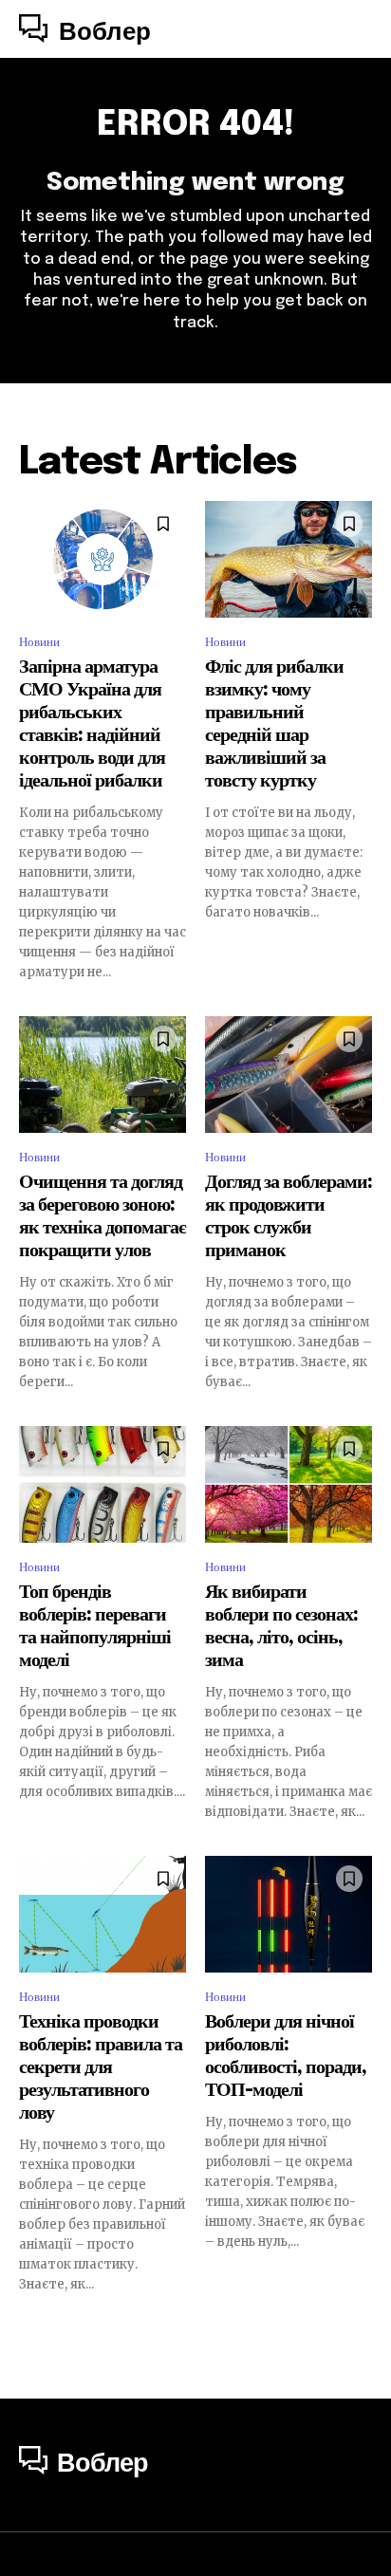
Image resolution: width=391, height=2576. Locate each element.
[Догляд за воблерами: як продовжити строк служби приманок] (289, 1075)
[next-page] (360, 2327)
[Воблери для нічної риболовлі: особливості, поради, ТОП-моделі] (289, 1914)
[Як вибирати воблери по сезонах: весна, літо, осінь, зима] (289, 1484)
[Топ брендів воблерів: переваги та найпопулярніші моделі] (102, 1484)
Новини (39, 642)
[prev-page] (31, 2327)
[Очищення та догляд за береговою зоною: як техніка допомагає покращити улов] (102, 1075)
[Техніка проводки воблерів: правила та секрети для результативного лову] (102, 1914)
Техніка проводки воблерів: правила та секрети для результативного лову (101, 2068)
